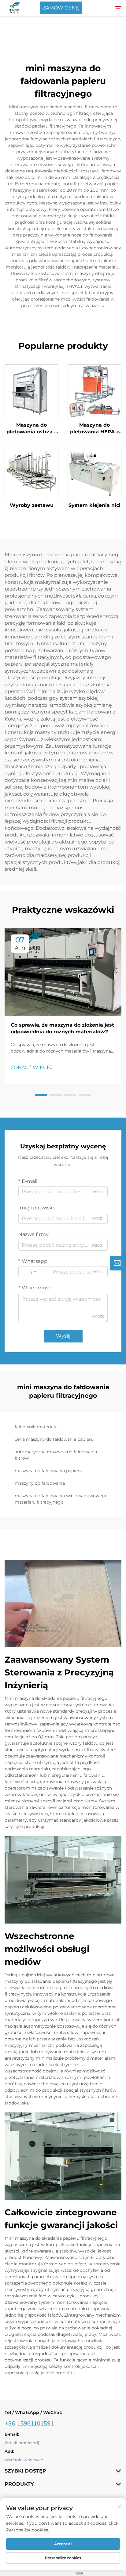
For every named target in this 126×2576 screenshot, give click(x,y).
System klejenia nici (94, 505)
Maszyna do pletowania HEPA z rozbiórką (94, 429)
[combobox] (34, 1272)
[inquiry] (117, 1263)
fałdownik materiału (36, 1427)
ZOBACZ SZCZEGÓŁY (31, 391)
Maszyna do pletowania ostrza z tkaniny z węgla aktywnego (32, 429)
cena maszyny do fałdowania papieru (54, 1439)
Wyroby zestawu (32, 505)
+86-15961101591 (29, 2423)
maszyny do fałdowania (40, 1483)
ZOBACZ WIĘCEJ (32, 1067)
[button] (41, 1095)
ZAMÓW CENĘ (61, 8)
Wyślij (63, 1336)
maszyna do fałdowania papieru (48, 1471)
